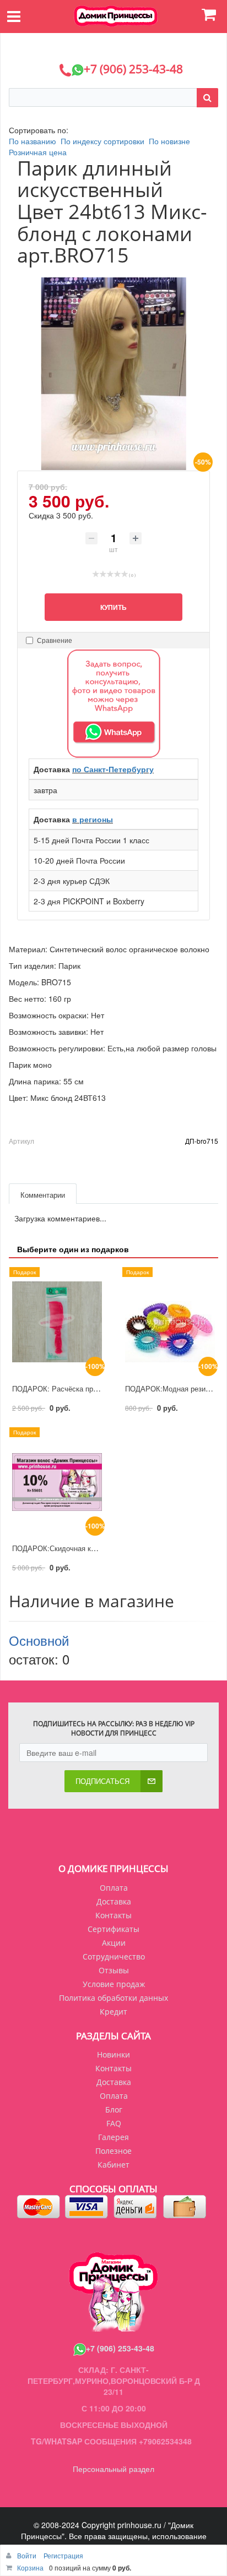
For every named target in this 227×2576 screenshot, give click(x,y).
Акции (114, 1943)
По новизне (169, 141)
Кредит (113, 2012)
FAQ (114, 2123)
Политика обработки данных (113, 1998)
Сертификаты (113, 1929)
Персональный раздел (113, 2469)
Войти (28, 2555)
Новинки (113, 2054)
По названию (33, 141)
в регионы (93, 819)
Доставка (114, 1901)
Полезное (113, 2151)
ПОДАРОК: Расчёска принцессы (67, 1388)
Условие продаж (114, 1984)
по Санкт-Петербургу (113, 769)
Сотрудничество (114, 1956)
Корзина (30, 2567)
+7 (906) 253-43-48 (120, 2348)
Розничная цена (38, 152)
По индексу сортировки (102, 141)
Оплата (114, 1888)
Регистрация (63, 2555)
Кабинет (113, 2165)
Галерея (113, 2137)
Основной (39, 1640)
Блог (114, 2110)
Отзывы (114, 1970)
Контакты (113, 1915)
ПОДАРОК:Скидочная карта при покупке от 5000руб (99, 1548)
